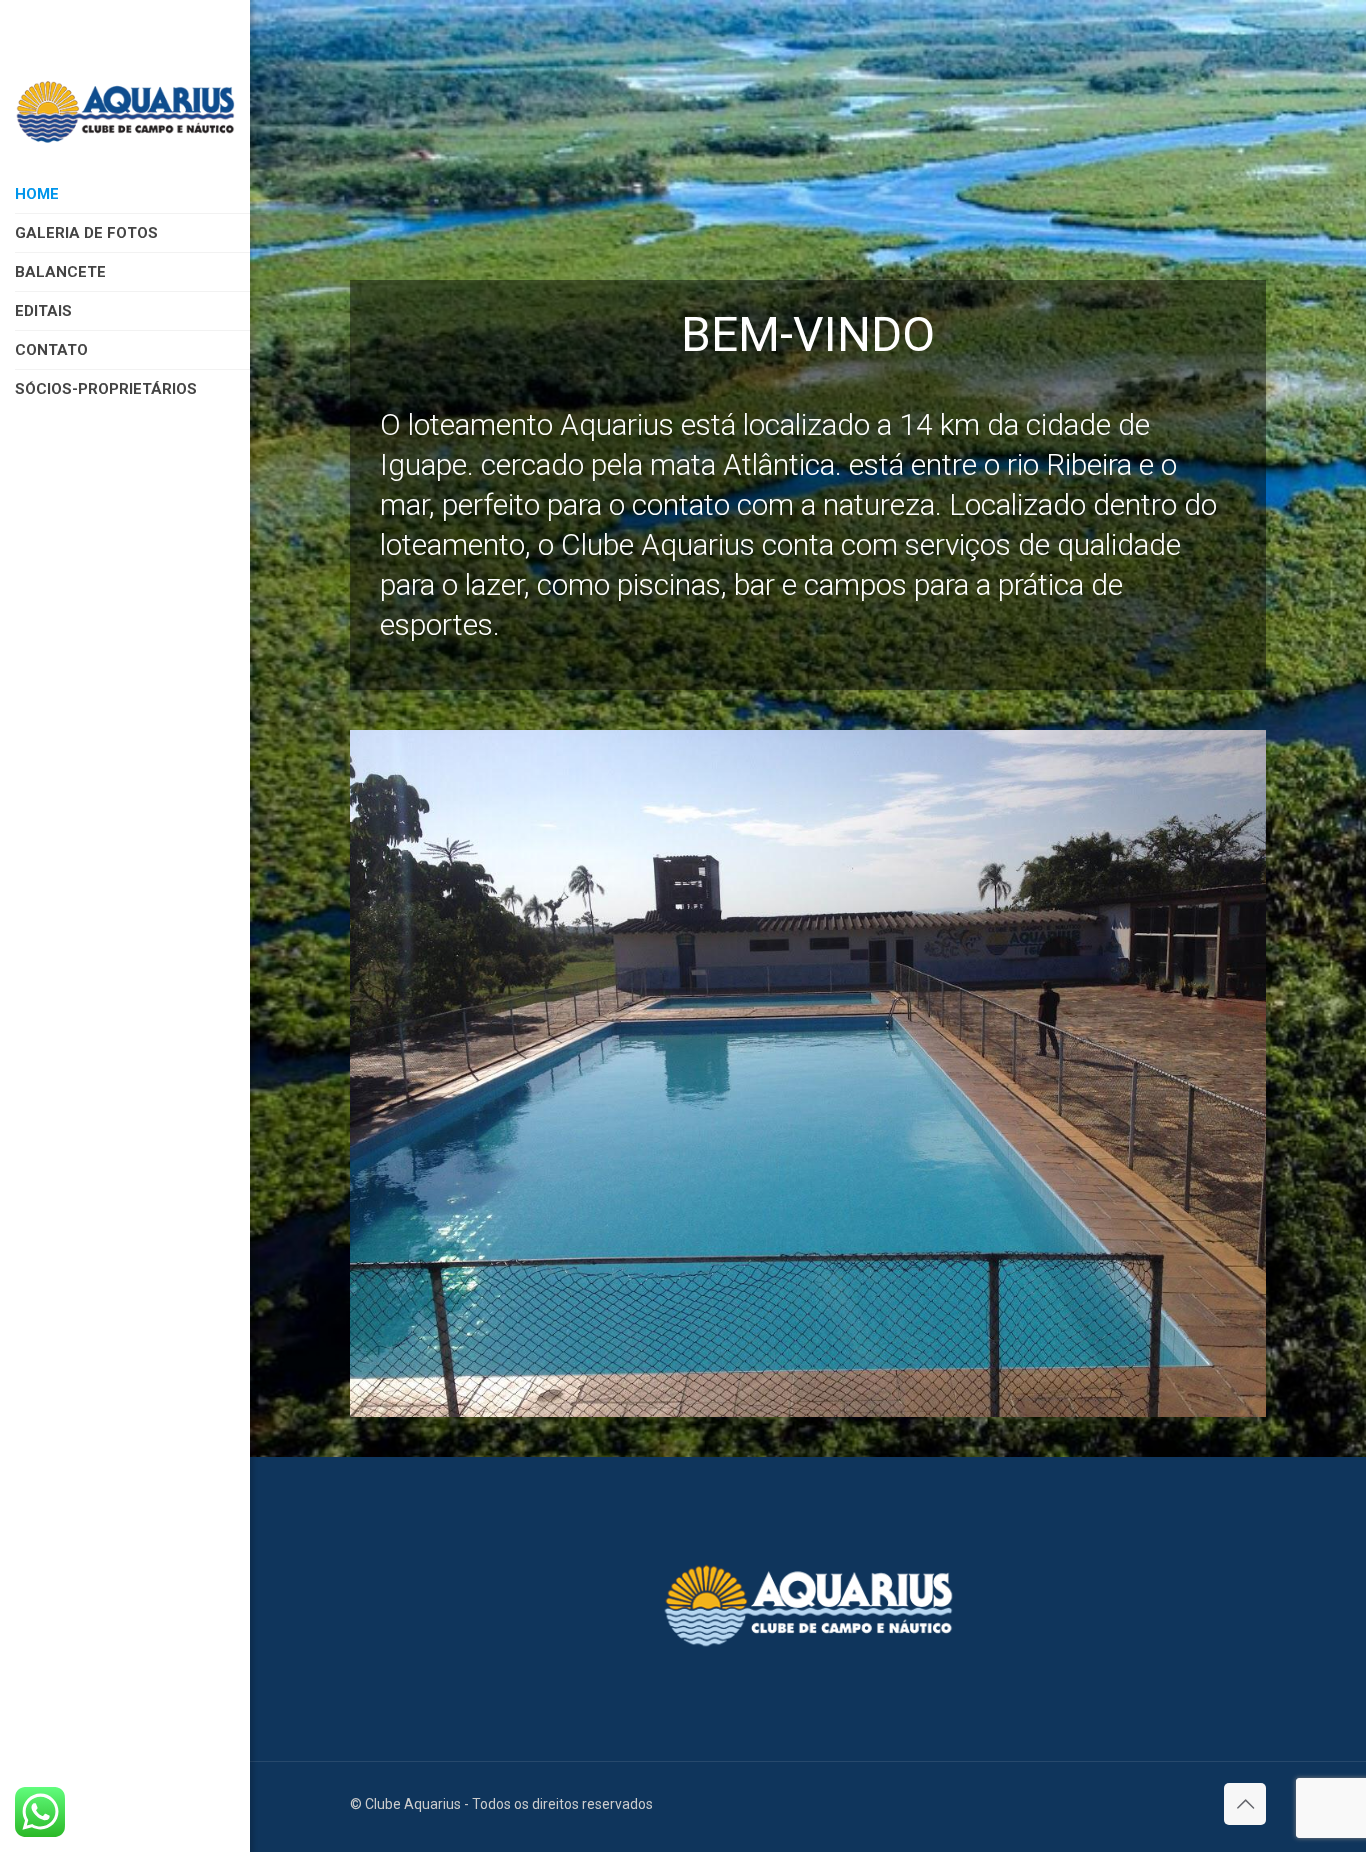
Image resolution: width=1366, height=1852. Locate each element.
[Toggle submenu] (246, 389)
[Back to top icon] (1245, 1804)
